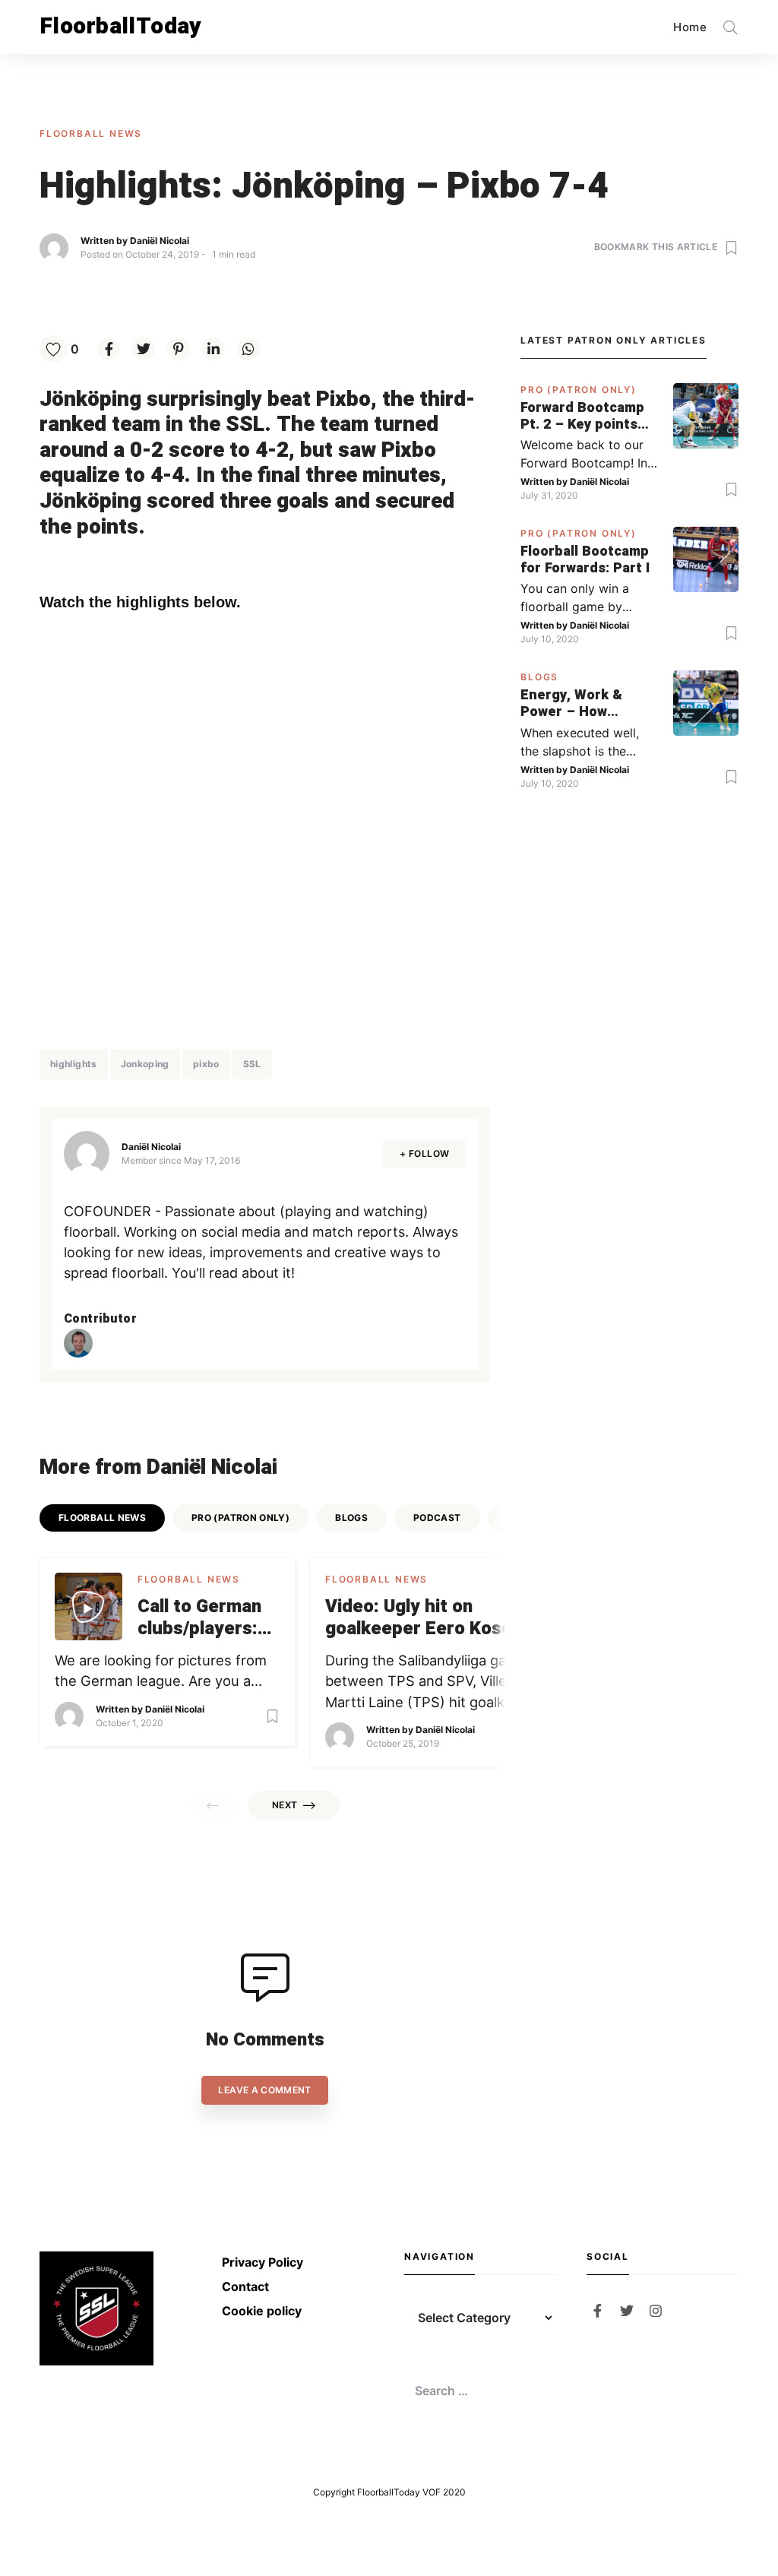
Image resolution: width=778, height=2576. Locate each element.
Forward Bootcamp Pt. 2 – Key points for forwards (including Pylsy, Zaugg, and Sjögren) (588, 416)
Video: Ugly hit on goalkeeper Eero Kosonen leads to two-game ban (434, 1618)
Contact (245, 2286)
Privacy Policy (262, 2262)
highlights (74, 1064)
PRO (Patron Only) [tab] (240, 1518)
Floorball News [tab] (102, 1518)
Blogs (539, 677)
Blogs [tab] (351, 1518)
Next (285, 1805)
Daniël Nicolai (160, 241)
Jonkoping (145, 1064)
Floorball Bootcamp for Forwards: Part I (585, 560)
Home (690, 27)
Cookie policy (262, 2311)
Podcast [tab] (437, 1518)
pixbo (206, 1064)
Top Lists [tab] (531, 1518)
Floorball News (91, 133)
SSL (252, 1064)
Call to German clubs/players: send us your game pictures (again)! (199, 1618)
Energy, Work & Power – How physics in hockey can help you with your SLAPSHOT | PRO (579, 703)
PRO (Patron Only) (579, 390)
